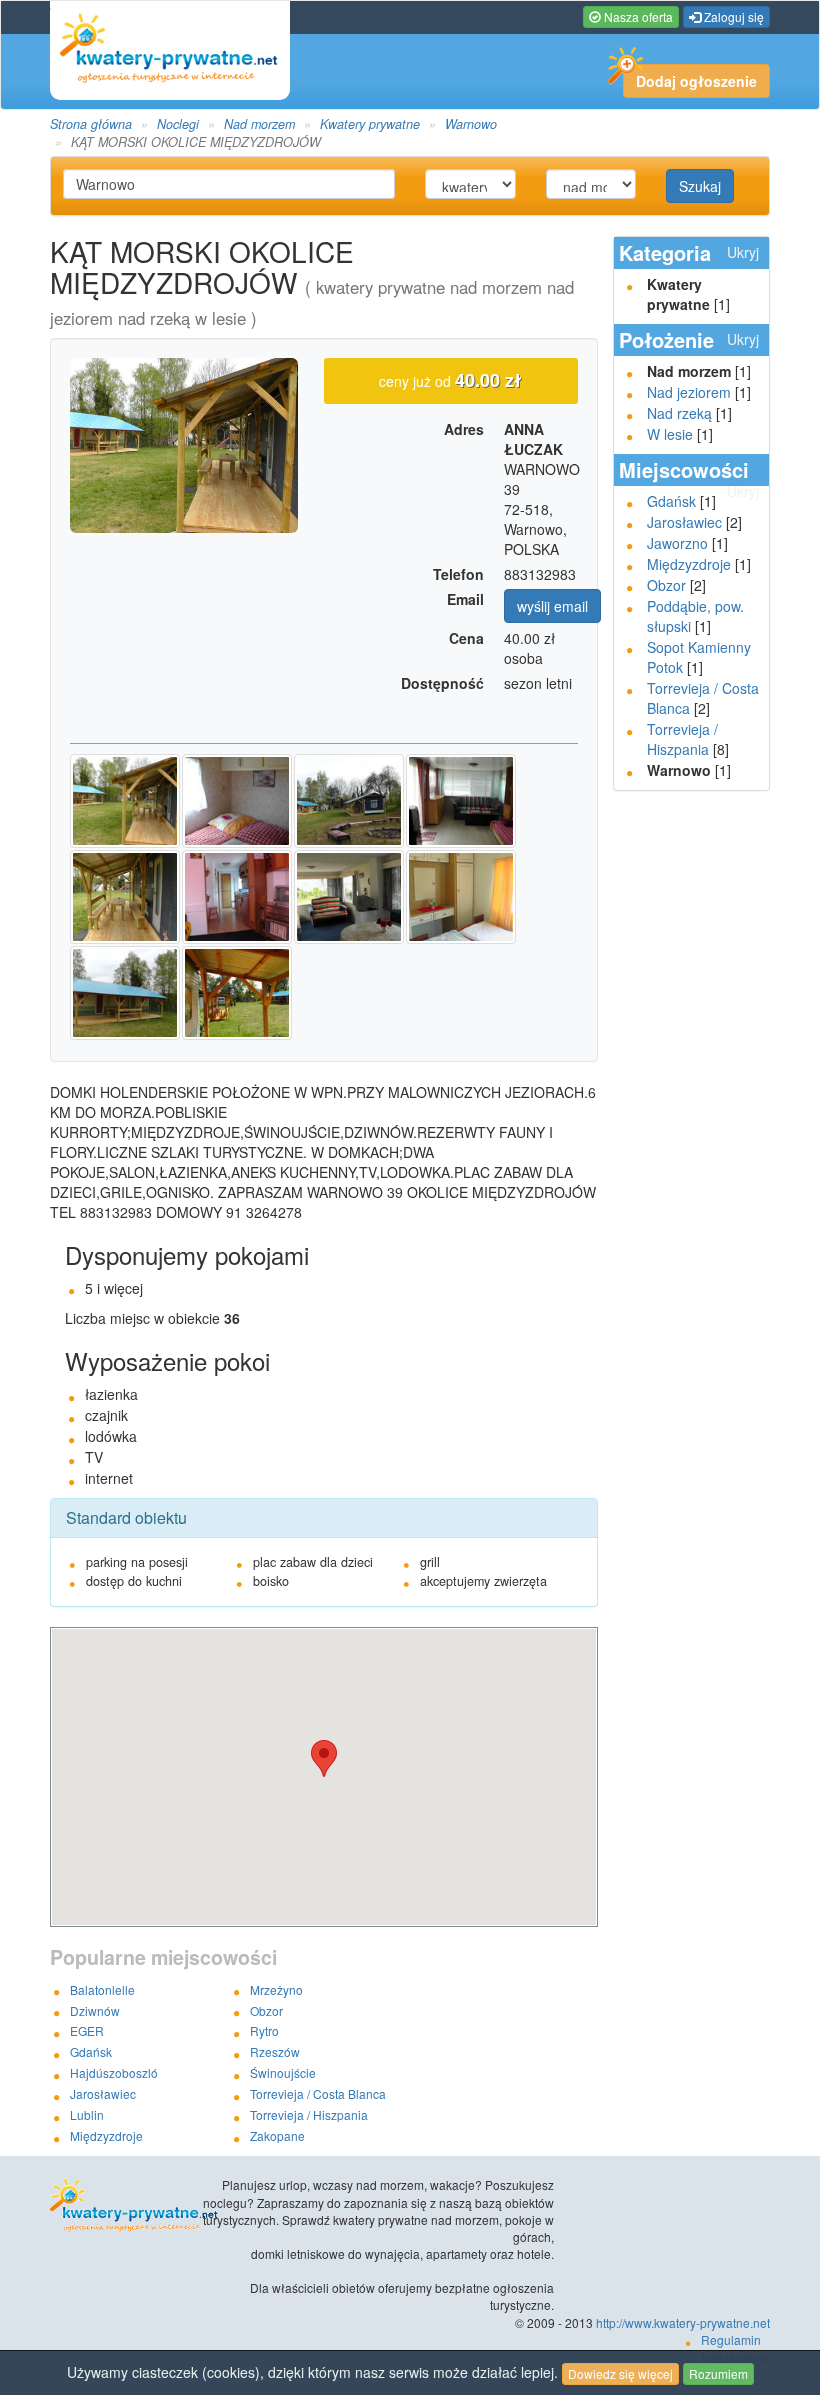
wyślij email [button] (552, 606)
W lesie (670, 434)
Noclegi (178, 124)
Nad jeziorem (689, 392)
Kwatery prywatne (370, 124)
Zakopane (277, 2135)
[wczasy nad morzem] (122, 2206)
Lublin (87, 2114)
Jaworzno (677, 543)
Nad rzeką (679, 413)
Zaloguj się (732, 16)
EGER (87, 2030)
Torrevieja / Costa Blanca (318, 2093)
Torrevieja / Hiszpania (682, 739)
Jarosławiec (684, 522)
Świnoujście (283, 2072)
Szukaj (700, 186)
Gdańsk (671, 501)
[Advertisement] (693, 1111)
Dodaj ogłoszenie (696, 81)
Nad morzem (259, 124)
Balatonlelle (102, 1989)
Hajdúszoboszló (114, 2072)
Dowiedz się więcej (620, 2373)
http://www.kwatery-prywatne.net (683, 2322)
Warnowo (471, 124)
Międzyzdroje (689, 564)
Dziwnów (95, 2010)
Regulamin (731, 2339)
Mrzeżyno (276, 1989)
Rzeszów (275, 2051)
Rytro (264, 2030)
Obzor (666, 585)
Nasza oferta (637, 16)
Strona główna (91, 124)
